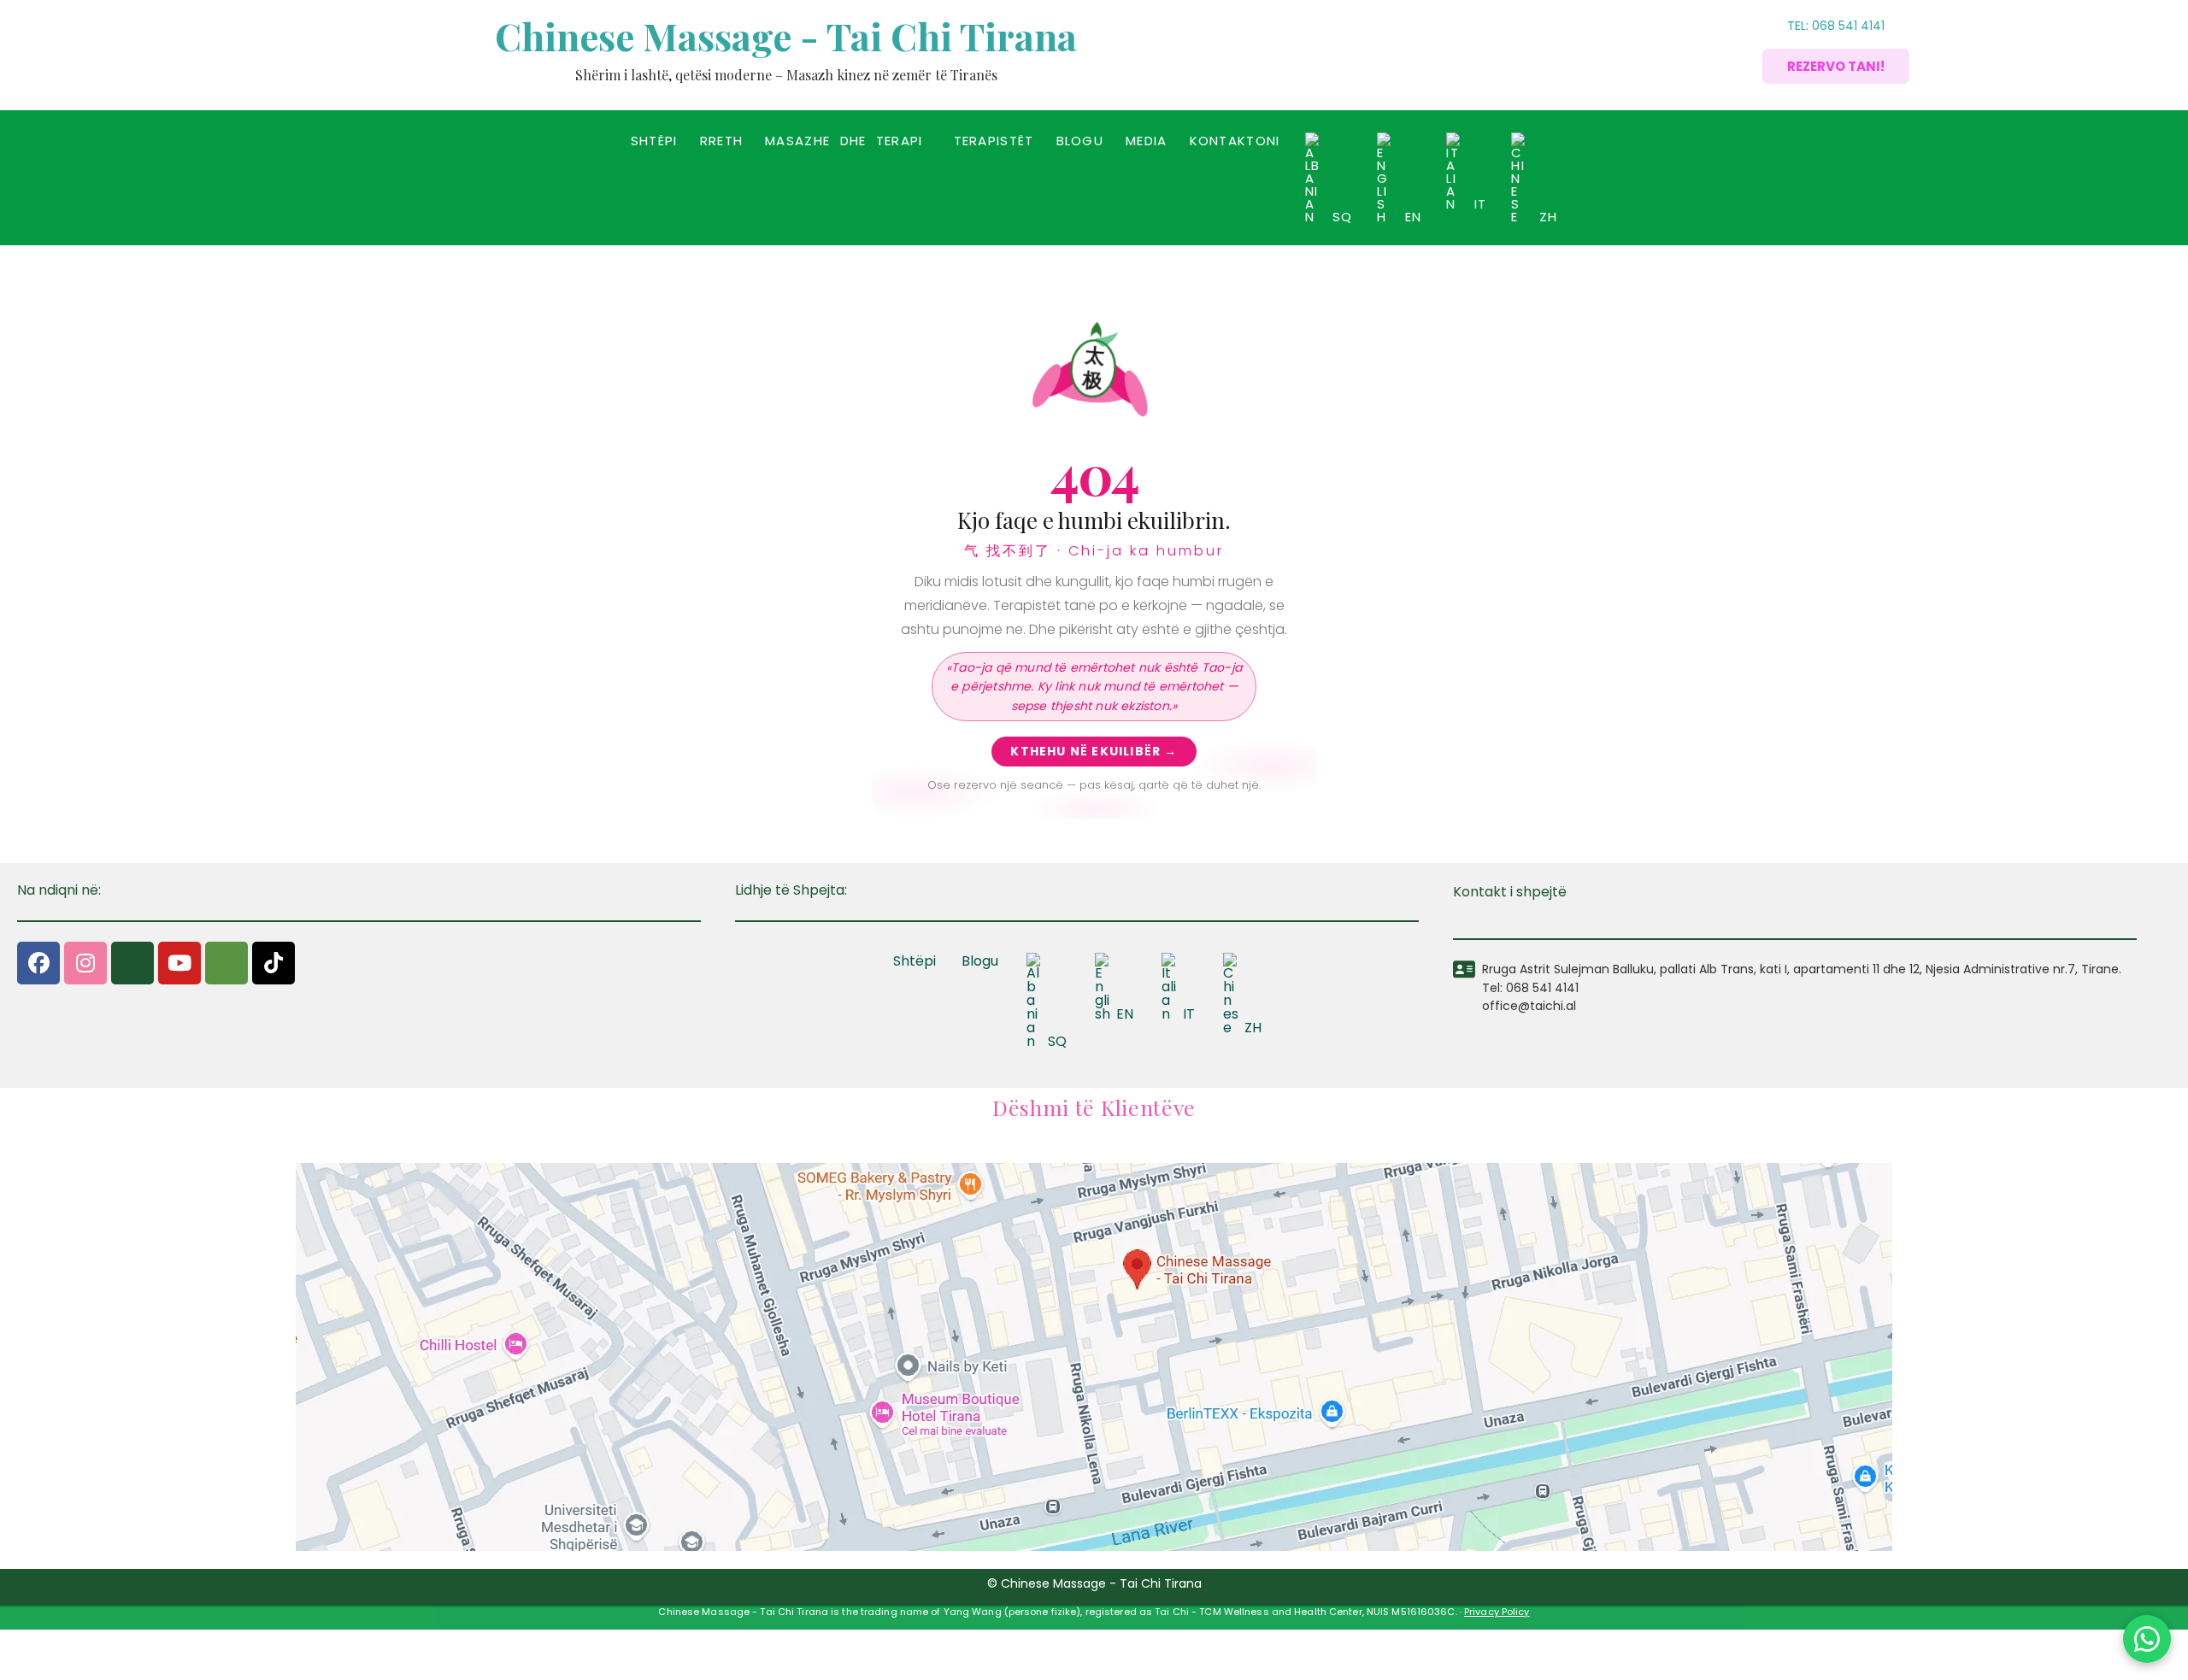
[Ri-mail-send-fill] (132, 963)
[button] (848, 141)
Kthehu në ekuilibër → (1094, 751)
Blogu (1080, 141)
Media (1147, 141)
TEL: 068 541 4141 (1836, 26)
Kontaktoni (1235, 141)
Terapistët (994, 141)
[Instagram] (85, 963)
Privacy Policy (1497, 1612)
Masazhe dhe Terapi (844, 141)
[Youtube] (179, 963)
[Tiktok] (273, 963)
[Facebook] (38, 963)
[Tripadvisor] (226, 963)
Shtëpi (654, 141)
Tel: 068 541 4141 (1530, 988)
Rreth (722, 141)
